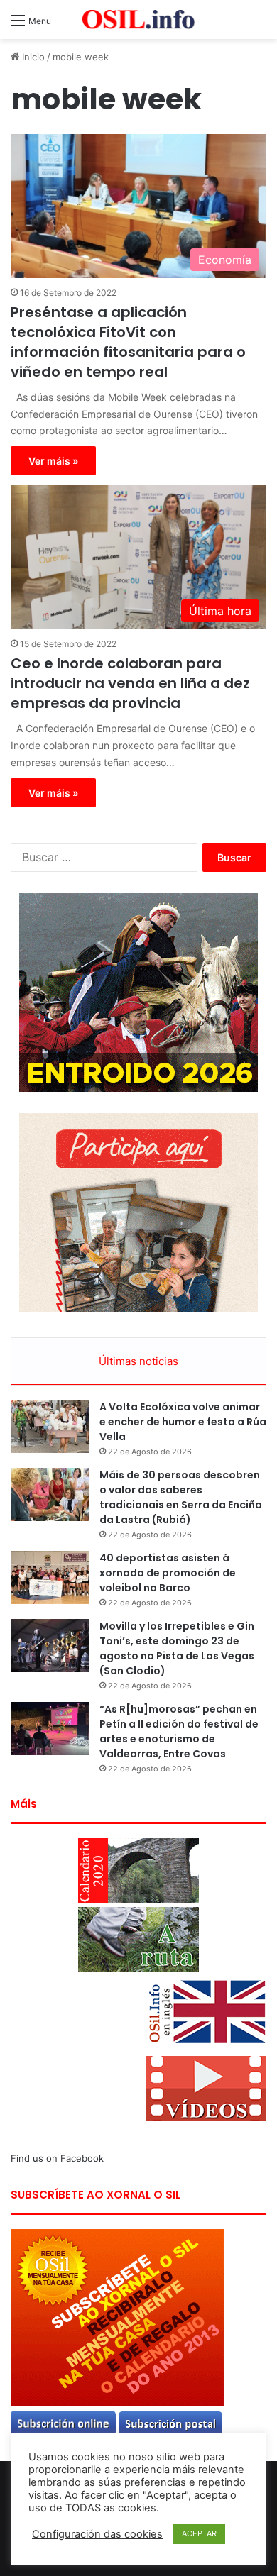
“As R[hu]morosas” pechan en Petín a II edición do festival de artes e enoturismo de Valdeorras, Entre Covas (179, 1731)
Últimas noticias (138, 1361)
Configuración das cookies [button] (97, 2534)
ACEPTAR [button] (199, 2533)
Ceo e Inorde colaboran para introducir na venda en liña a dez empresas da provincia (130, 683)
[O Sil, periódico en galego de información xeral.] (138, 20)
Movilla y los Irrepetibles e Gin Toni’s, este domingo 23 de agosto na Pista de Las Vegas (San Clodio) (177, 1648)
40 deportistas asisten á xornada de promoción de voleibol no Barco (168, 1573)
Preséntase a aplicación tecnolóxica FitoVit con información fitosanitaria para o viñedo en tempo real (128, 342)
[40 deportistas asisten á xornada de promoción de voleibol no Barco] (50, 1577)
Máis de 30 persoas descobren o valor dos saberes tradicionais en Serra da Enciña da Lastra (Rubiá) (181, 1497)
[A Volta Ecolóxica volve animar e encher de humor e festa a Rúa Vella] (50, 1426)
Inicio (32, 57)
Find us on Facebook (57, 2158)
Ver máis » (53, 461)
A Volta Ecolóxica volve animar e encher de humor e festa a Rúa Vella (183, 1422)
